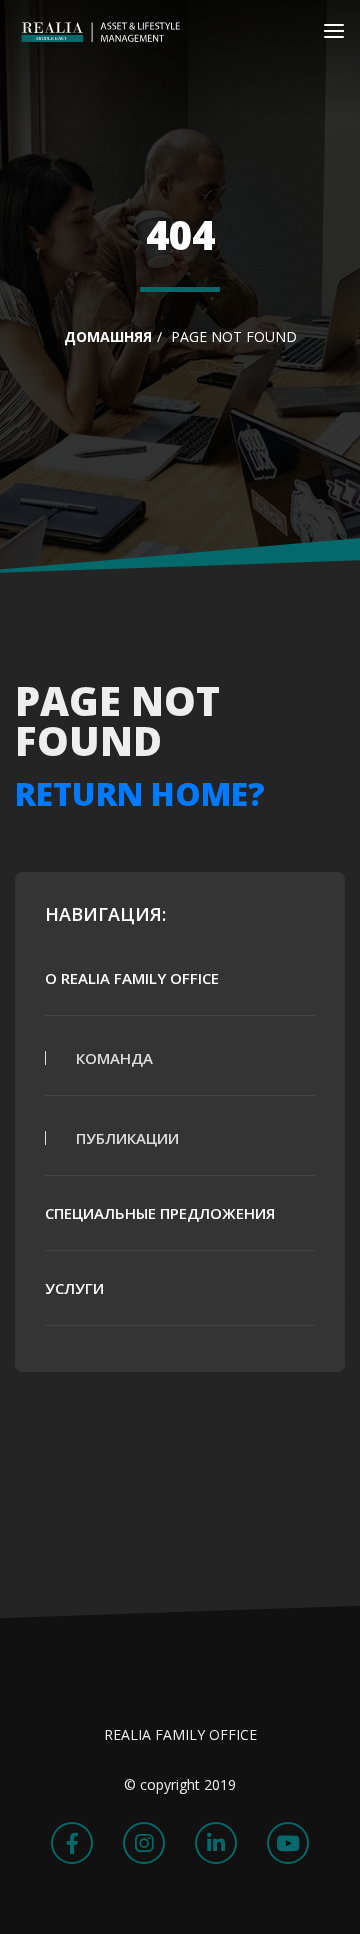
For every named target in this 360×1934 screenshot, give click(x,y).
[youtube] (288, 1843)
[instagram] (144, 1843)
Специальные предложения (160, 1213)
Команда (114, 1058)
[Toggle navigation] (334, 34)
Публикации (127, 1138)
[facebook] (72, 1843)
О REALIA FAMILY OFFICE (132, 978)
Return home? (140, 793)
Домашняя (108, 336)
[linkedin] (216, 1843)
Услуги (74, 1288)
